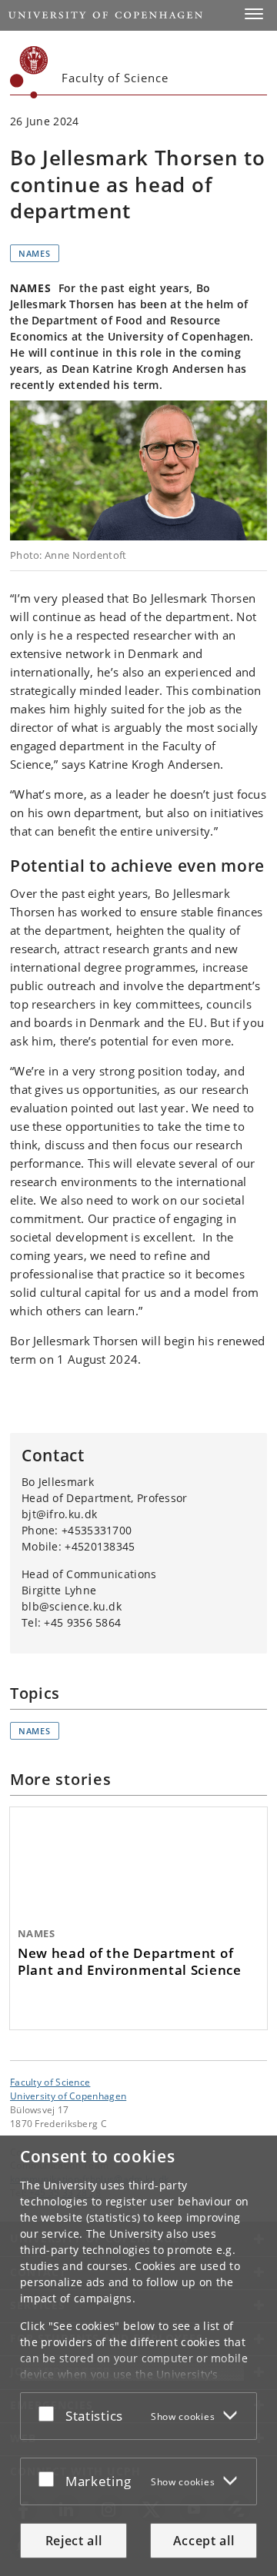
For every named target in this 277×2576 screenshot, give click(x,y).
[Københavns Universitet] (29, 72)
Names (35, 253)
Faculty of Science (50, 2082)
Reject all (74, 2541)
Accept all (204, 2541)
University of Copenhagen (68, 2096)
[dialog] (138, 2356)
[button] (254, 14)
